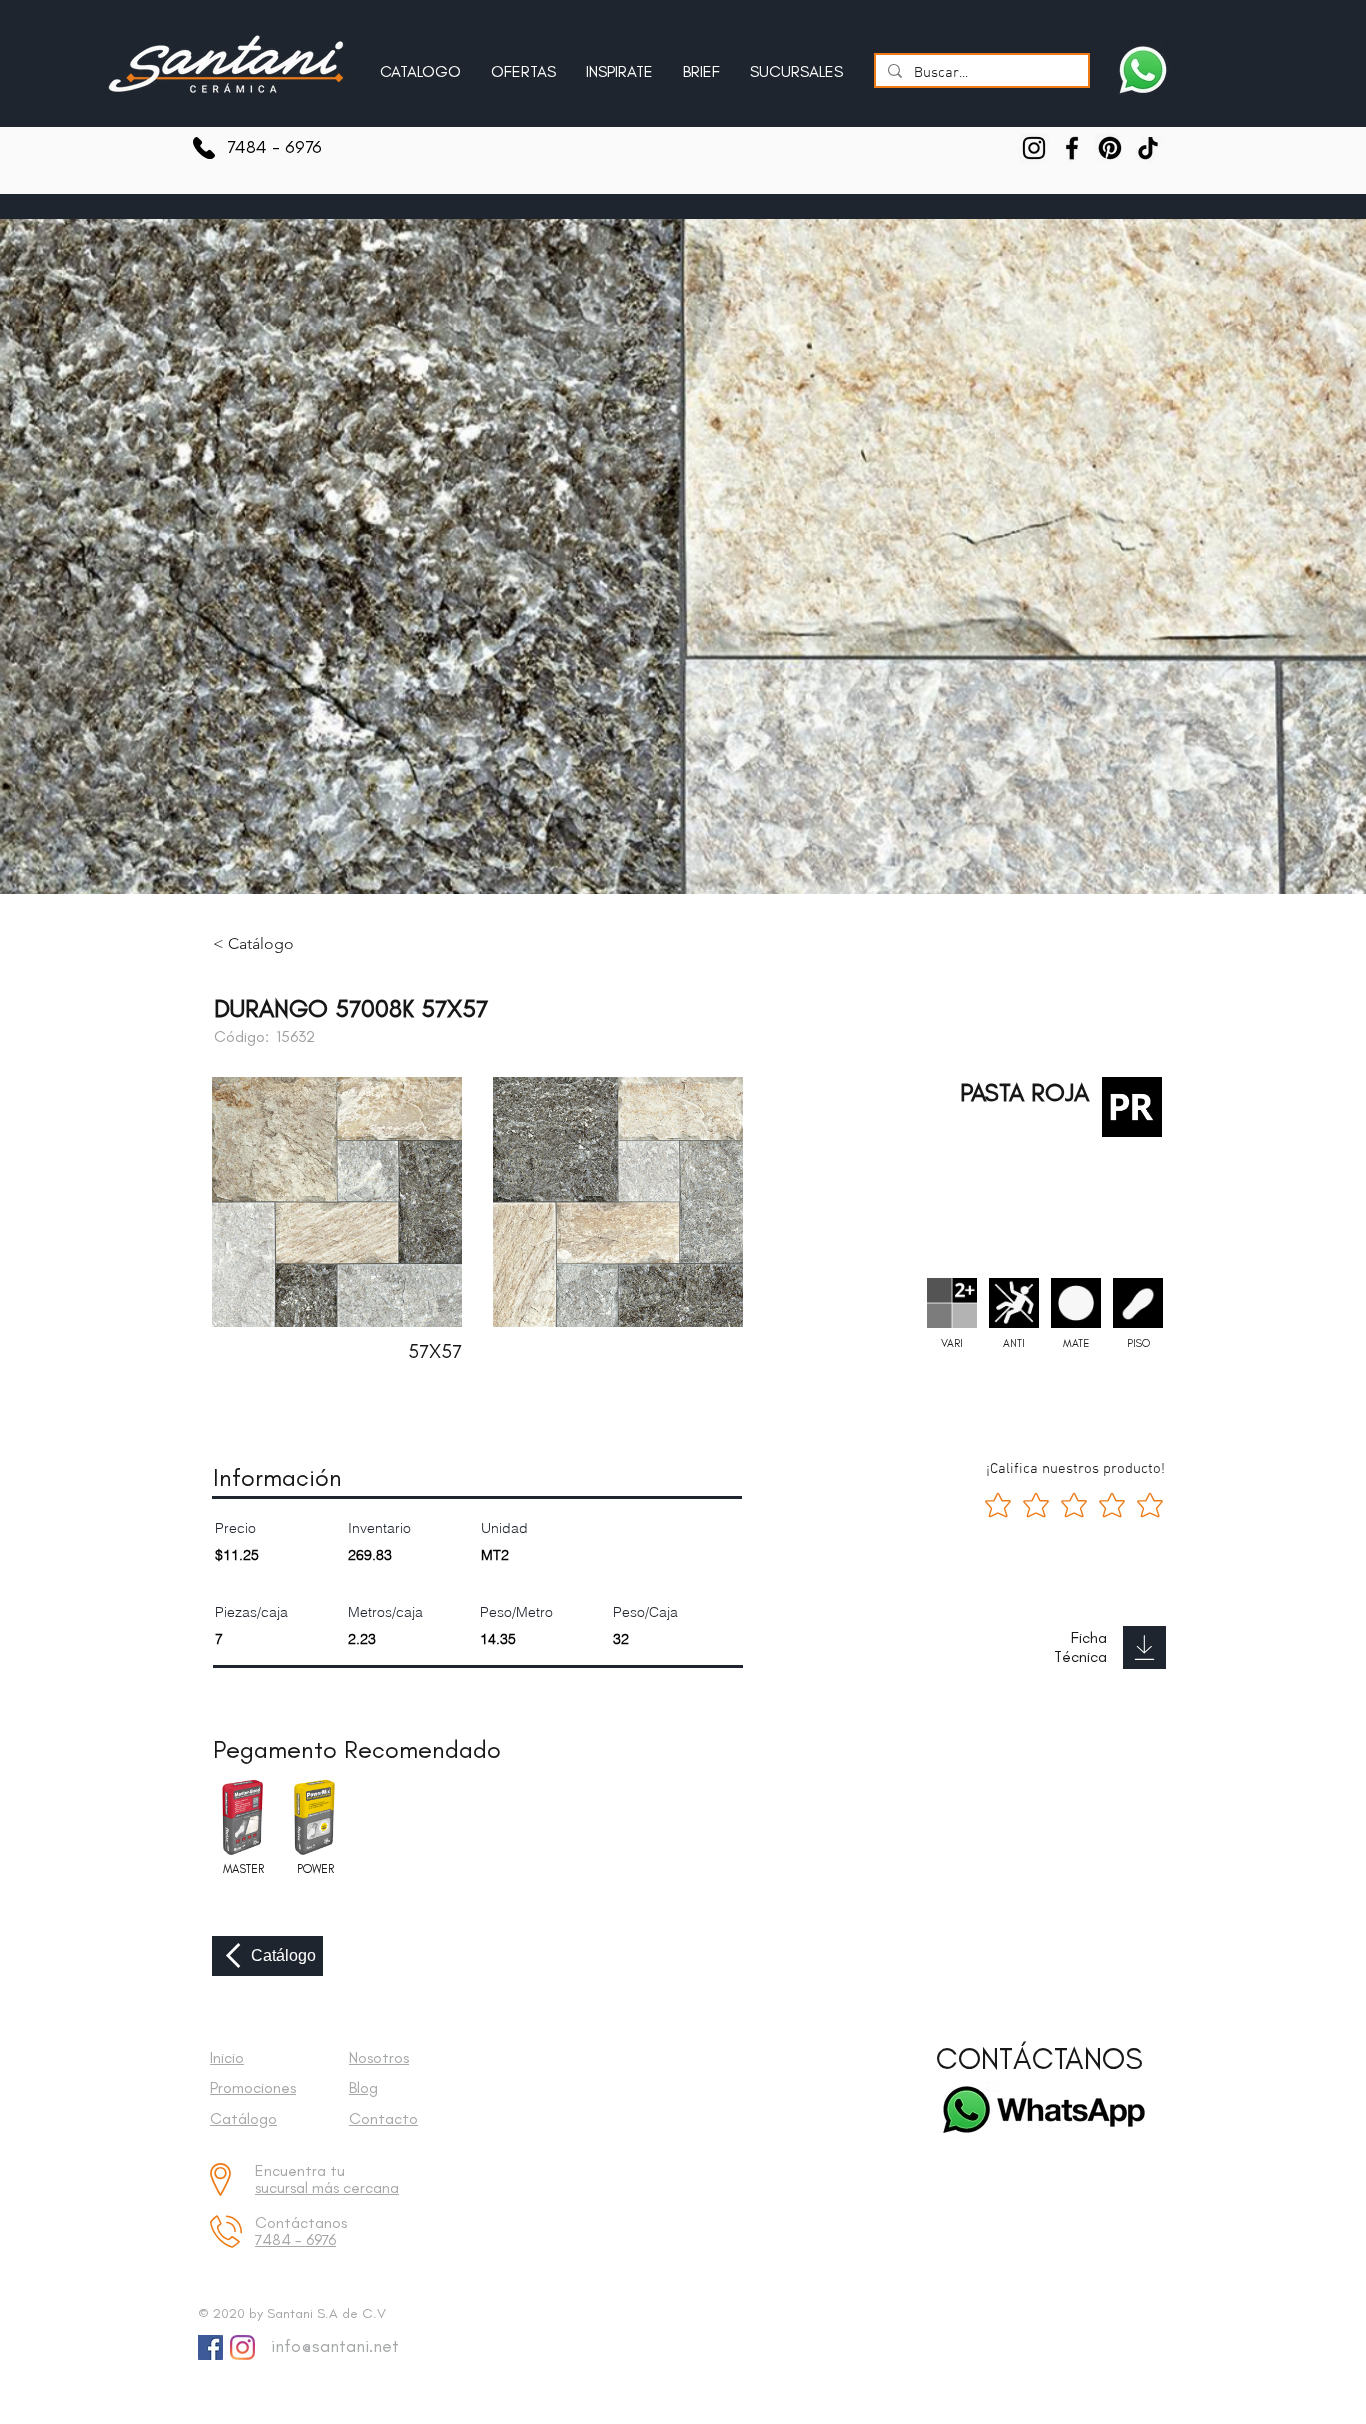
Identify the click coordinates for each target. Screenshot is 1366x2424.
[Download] (1144, 1647)
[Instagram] (1034, 148)
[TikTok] (1148, 148)
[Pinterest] (1110, 148)
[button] (619, 63)
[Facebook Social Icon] (210, 2347)
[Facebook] (1072, 148)
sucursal (283, 2187)
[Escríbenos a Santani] (1143, 70)
